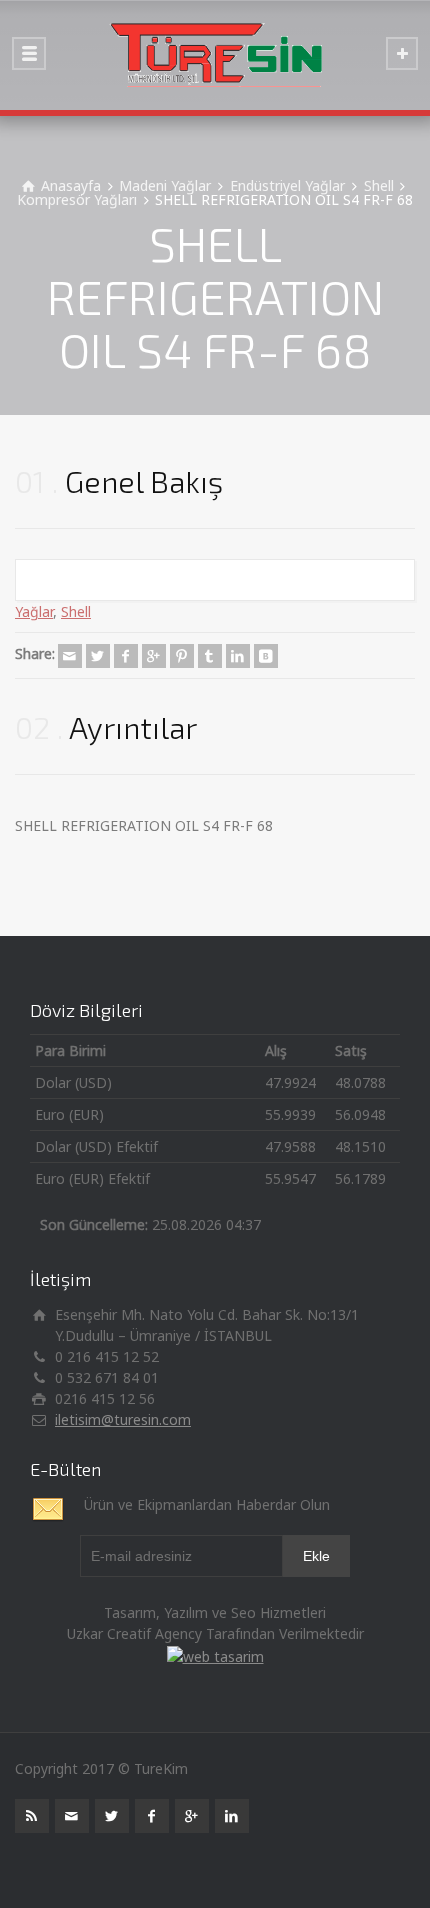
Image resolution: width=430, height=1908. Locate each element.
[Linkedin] (238, 656)
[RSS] (32, 1816)
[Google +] (154, 656)
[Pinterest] (182, 656)
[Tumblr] (210, 656)
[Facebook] (126, 656)
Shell (76, 611)
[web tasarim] (215, 1654)
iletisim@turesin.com (123, 1419)
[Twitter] (98, 656)
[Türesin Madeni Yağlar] (215, 55)
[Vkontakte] (266, 656)
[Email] (70, 656)
